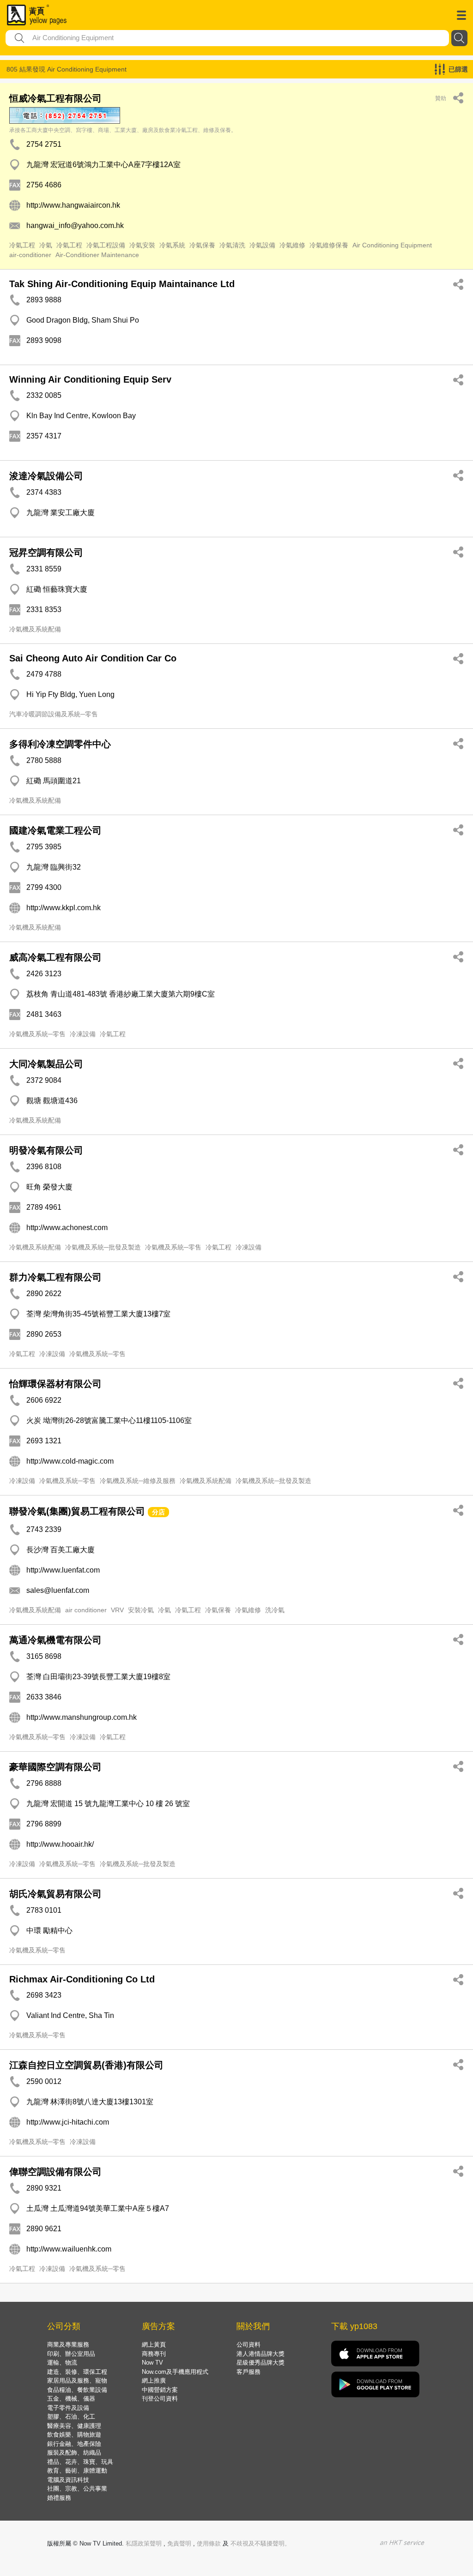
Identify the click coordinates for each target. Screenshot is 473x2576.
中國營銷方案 (160, 2390)
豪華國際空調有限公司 (55, 1767)
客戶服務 (249, 2372)
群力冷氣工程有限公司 (55, 1277)
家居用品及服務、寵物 (77, 2381)
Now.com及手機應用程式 (175, 2372)
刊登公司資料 (160, 2399)
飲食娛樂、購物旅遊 (74, 2435)
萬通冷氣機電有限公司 (55, 1640)
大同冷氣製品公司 (46, 1064)
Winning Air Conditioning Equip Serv (90, 379)
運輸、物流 (62, 2363)
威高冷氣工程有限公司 (55, 957)
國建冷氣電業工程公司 (55, 830)
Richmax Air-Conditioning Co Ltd (82, 1979)
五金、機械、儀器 (71, 2399)
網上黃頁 (154, 2345)
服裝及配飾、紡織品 (74, 2453)
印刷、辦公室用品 (71, 2354)
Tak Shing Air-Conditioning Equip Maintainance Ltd (122, 284)
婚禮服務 (59, 2498)
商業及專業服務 (68, 2345)
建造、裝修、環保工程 (77, 2372)
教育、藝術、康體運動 (77, 2471)
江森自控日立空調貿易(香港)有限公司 (86, 2065)
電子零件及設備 (68, 2408)
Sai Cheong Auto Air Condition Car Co (93, 658)
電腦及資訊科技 (68, 2480)
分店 (158, 1512)
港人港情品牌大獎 (261, 2354)
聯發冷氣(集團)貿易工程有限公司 (77, 1511)
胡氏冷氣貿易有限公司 (55, 1894)
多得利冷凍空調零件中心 (60, 744)
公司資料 (249, 2345)
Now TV (152, 2363)
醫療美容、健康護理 (74, 2426)
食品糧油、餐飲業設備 (77, 2390)
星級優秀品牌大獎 (261, 2363)
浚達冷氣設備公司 (46, 476)
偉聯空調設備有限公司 (55, 2172)
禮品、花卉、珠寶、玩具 (80, 2462)
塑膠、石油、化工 (71, 2417)
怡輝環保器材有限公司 (55, 1384)
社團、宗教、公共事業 (77, 2489)
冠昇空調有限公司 (46, 552)
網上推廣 (154, 2381)
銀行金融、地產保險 (74, 2444)
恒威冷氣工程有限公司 (55, 98)
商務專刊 (154, 2354)
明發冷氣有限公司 (46, 1150)
